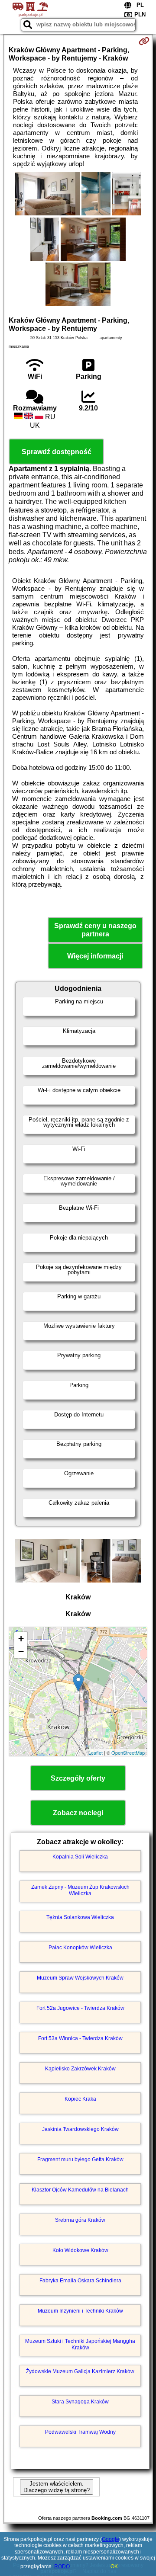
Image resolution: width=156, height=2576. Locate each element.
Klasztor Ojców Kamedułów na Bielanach (80, 2190)
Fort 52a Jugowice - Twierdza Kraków (80, 2008)
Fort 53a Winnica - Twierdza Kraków (80, 2038)
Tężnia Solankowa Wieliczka (80, 1917)
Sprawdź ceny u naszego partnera (95, 930)
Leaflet (96, 1753)
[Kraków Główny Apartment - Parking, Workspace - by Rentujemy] (47, 195)
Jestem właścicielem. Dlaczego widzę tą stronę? (57, 2487)
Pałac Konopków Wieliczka (80, 1948)
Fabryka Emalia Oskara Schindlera (80, 2281)
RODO (62, 2566)
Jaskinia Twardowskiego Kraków (80, 2129)
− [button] (21, 1652)
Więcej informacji (95, 956)
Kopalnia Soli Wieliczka (80, 1857)
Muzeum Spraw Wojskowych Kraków (80, 1978)
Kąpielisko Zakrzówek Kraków (80, 2069)
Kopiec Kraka (80, 2099)
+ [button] (21, 1639)
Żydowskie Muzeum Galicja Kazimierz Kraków (80, 2371)
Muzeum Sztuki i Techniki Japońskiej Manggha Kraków (80, 2344)
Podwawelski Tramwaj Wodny (80, 2432)
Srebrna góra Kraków (80, 2220)
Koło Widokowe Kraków (80, 2250)
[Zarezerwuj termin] (144, 41)
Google (110, 2539)
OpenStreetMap (128, 1753)
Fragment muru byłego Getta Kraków (80, 2159)
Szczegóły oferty (78, 1778)
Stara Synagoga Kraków (80, 2402)
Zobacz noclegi (78, 1813)
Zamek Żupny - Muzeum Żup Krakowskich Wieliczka (80, 1890)
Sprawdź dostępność (57, 452)
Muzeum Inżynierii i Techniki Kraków (80, 2311)
